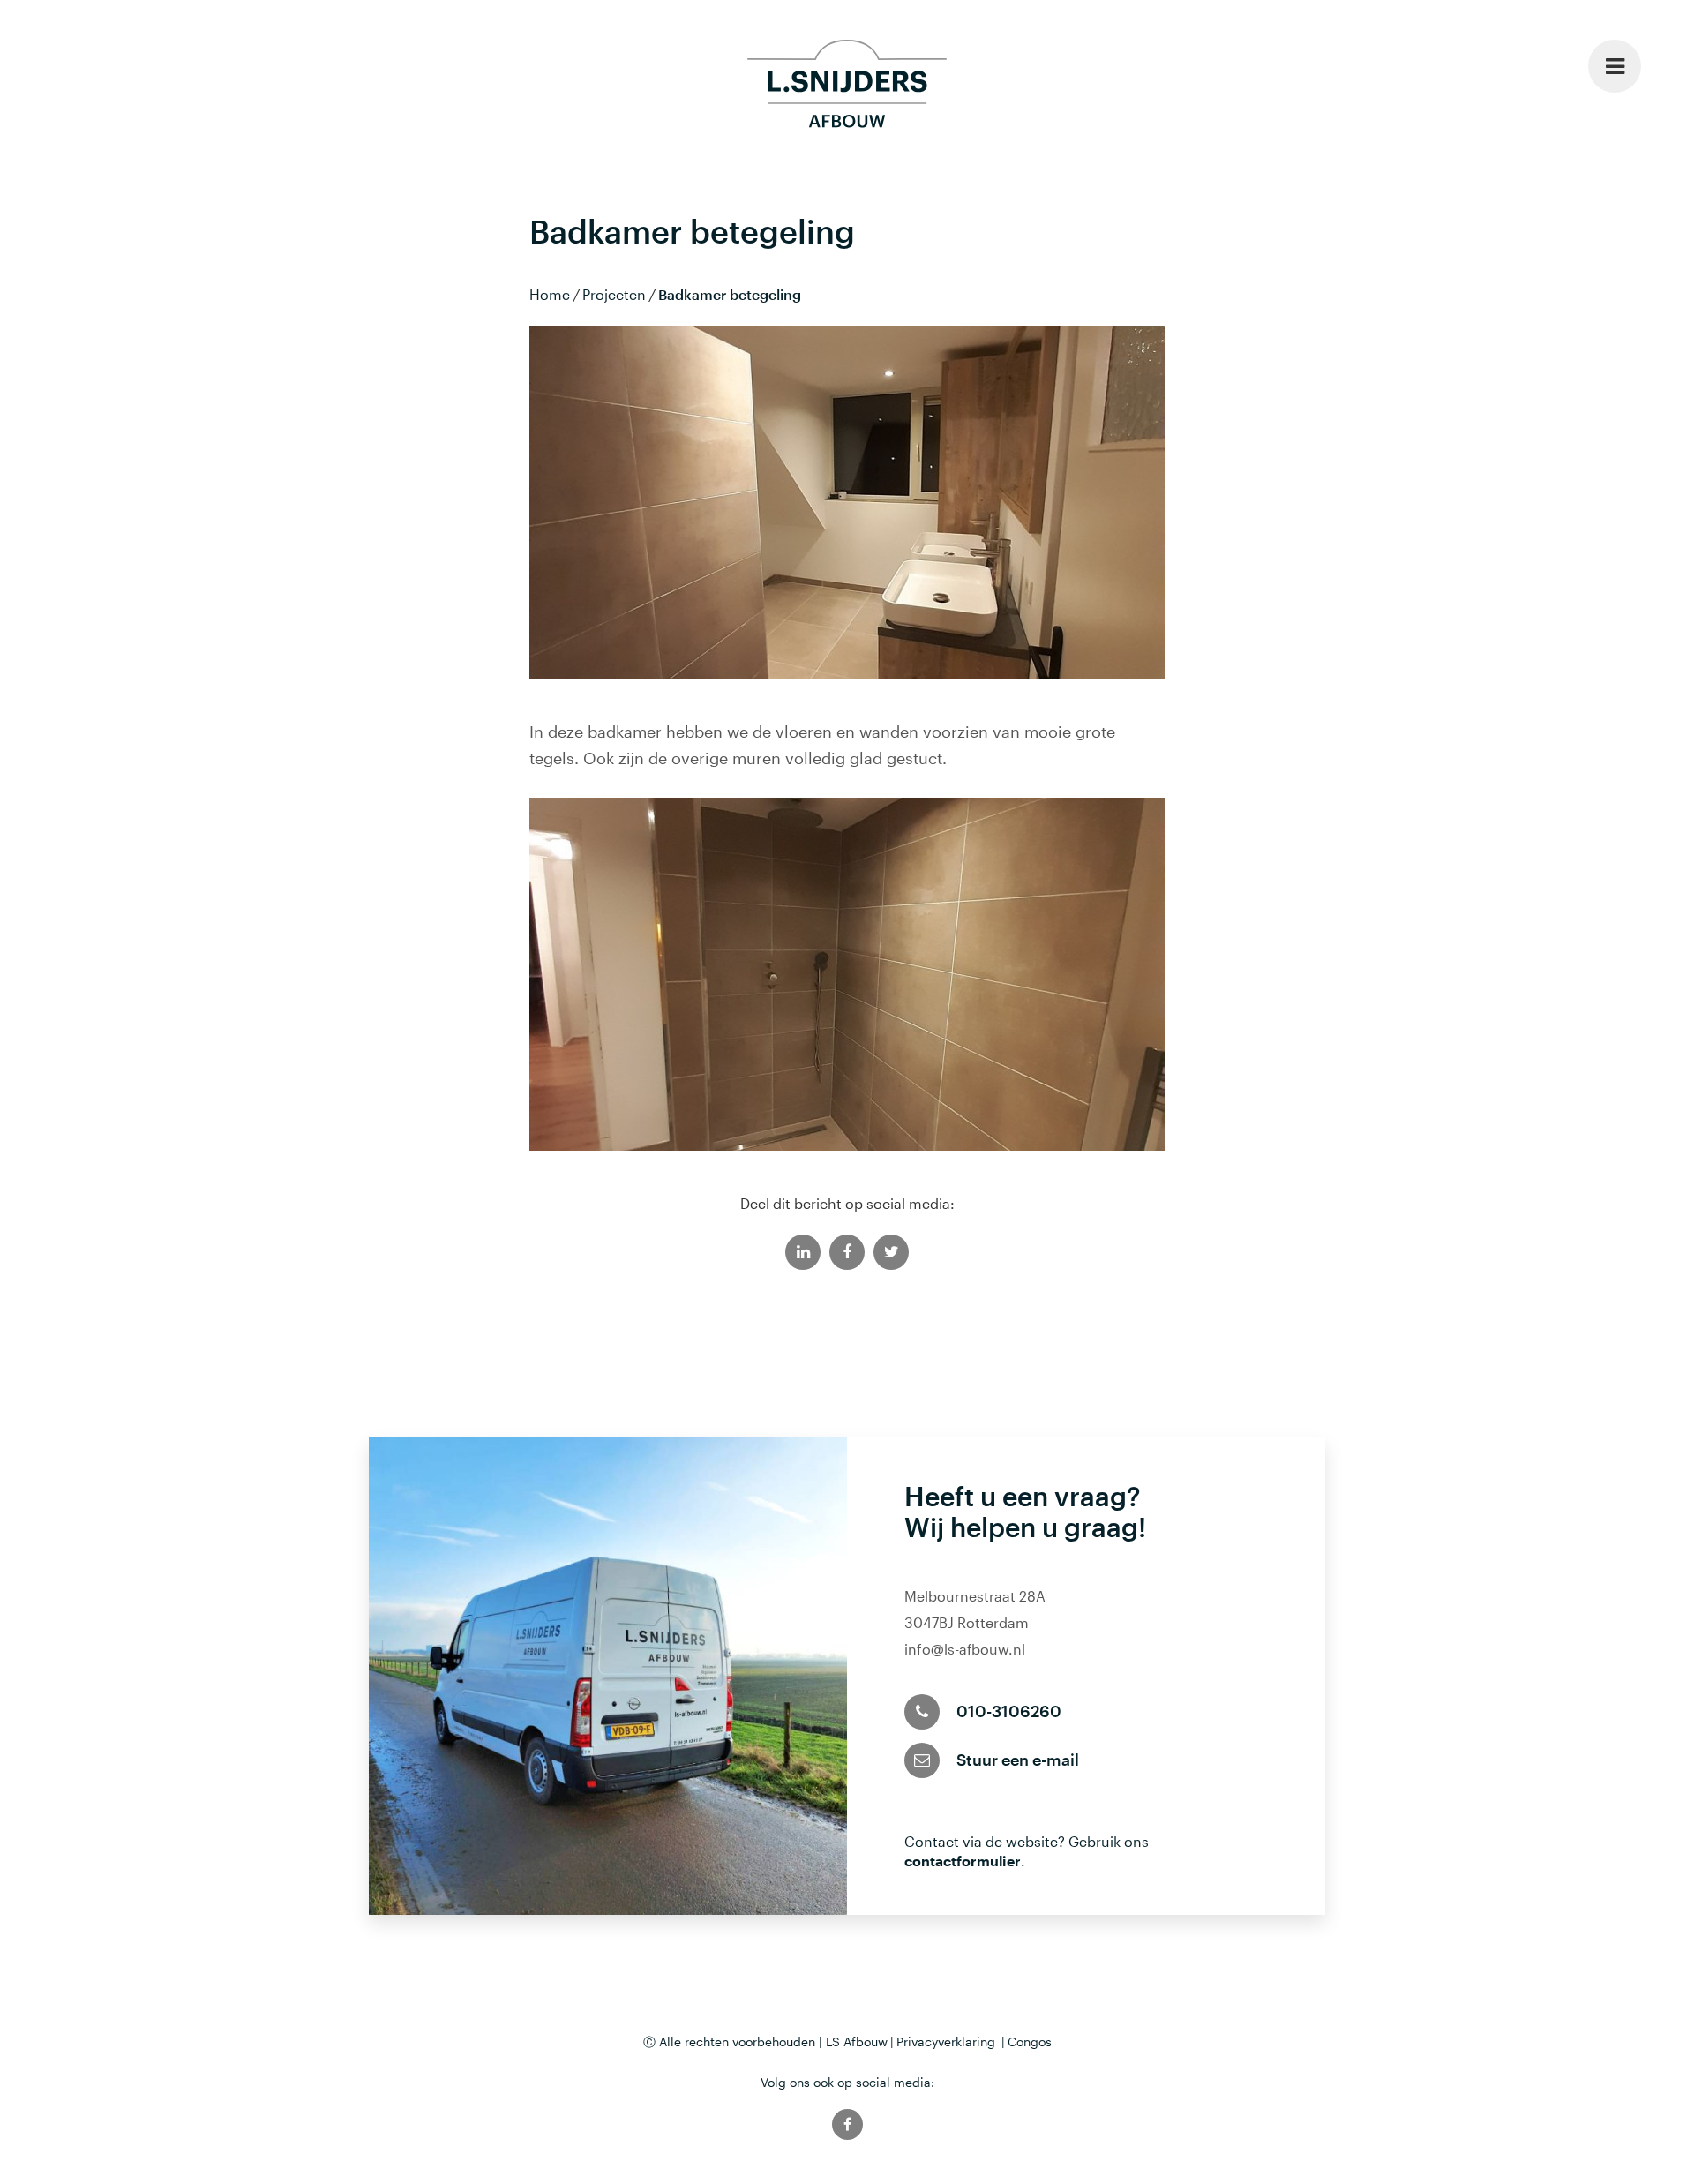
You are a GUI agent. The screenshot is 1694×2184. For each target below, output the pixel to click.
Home (550, 294)
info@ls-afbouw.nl (965, 1649)
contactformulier (963, 1861)
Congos (1030, 2041)
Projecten (614, 294)
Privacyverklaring (946, 2041)
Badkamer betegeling (730, 294)
